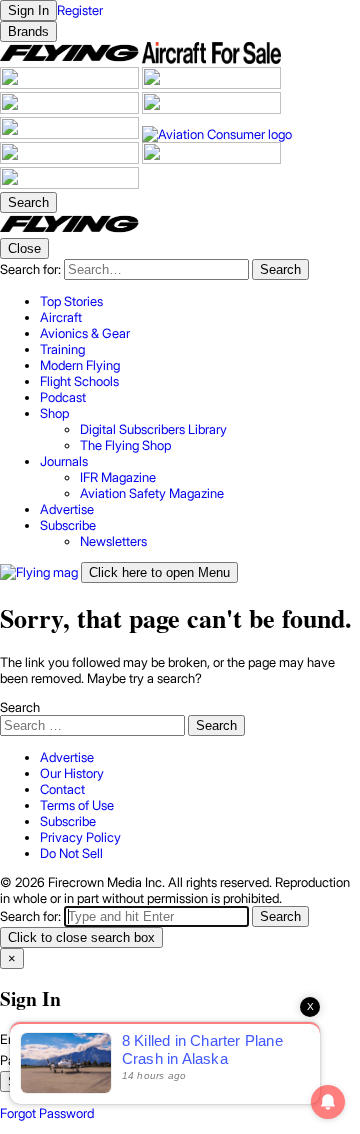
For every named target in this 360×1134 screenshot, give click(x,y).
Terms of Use (77, 805)
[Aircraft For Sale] (211, 59)
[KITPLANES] (211, 109)
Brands (28, 31)
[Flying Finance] (71, 159)
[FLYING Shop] (69, 184)
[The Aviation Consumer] (217, 134)
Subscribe (68, 821)
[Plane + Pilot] (71, 134)
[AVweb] (211, 84)
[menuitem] (200, 301)
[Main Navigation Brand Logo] (69, 230)
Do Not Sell (71, 853)
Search (20, 707)
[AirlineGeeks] (71, 84)
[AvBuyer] (71, 109)
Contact (62, 789)
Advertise (67, 757)
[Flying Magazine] (71, 59)
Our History (72, 773)
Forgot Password (47, 1113)
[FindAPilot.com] (211, 159)
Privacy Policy (80, 837)
